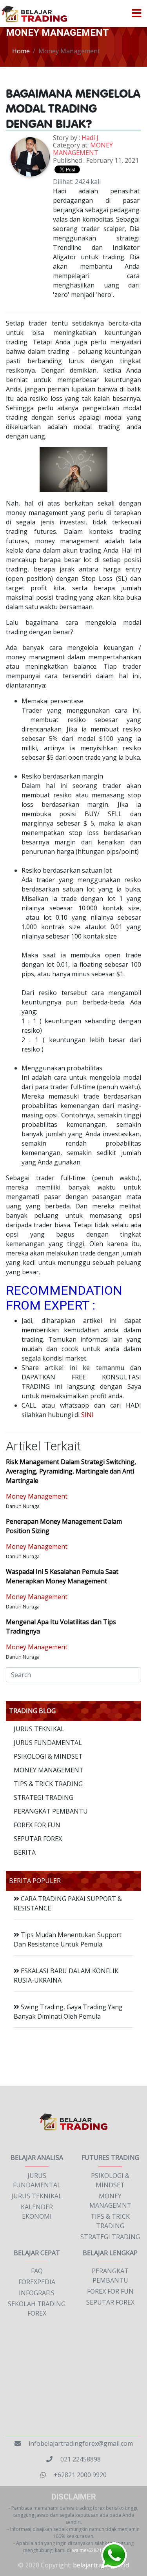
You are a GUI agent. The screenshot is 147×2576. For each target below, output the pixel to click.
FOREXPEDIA (37, 2282)
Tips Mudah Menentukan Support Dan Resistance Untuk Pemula (68, 1939)
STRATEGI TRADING (44, 1797)
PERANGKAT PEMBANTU (51, 1811)
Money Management (37, 1496)
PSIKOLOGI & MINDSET (48, 1756)
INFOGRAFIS (37, 2293)
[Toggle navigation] (136, 14)
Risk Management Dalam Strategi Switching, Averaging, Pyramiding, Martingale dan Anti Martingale (71, 1471)
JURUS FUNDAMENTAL (48, 1743)
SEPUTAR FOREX (38, 1839)
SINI (87, 1415)
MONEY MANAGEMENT (83, 149)
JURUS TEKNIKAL (39, 1729)
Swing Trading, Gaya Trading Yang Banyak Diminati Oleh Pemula (68, 2012)
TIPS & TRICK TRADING (48, 1784)
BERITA (25, 1852)
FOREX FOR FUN (37, 1825)
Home (21, 51)
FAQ (37, 2271)
